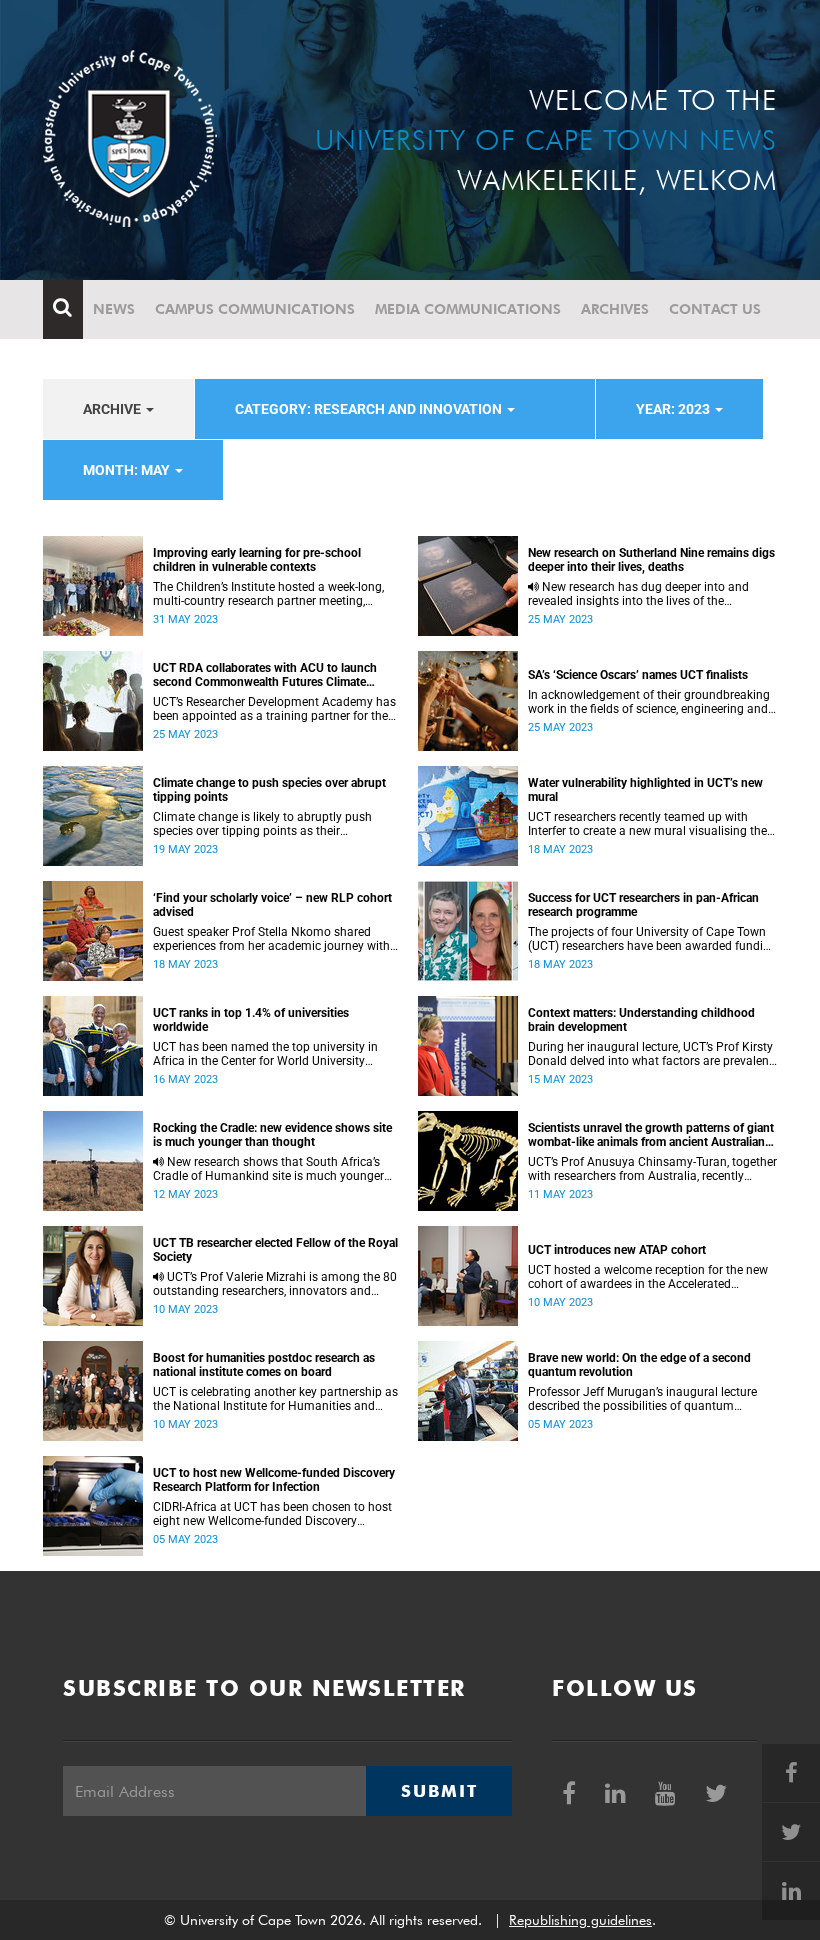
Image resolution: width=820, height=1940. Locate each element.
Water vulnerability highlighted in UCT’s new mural (645, 790)
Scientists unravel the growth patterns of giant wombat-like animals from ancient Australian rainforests (651, 1135)
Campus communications (255, 309)
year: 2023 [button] (674, 409)
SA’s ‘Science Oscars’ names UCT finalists (638, 675)
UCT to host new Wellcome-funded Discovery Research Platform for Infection (274, 1480)
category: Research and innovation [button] (370, 409)
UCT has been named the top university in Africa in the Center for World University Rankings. (265, 1054)
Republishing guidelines (580, 1920)
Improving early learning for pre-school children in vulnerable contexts (257, 560)
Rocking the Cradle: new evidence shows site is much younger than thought (272, 1135)
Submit (439, 1791)
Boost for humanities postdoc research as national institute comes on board (264, 1365)
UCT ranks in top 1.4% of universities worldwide (251, 1020)
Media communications (468, 309)
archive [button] (113, 409)
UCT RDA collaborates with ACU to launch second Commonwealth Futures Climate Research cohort (265, 675)
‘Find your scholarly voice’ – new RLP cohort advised (272, 905)
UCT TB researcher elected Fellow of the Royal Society (275, 1250)
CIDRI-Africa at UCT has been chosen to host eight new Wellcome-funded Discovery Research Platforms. (272, 1514)
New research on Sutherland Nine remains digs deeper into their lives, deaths (651, 560)
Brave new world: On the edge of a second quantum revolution (639, 1365)
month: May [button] (128, 470)
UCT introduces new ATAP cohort (617, 1250)
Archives (615, 309)
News (114, 309)
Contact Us (715, 309)
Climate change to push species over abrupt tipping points (269, 790)
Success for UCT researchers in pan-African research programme (643, 905)
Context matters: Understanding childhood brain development (641, 1020)
